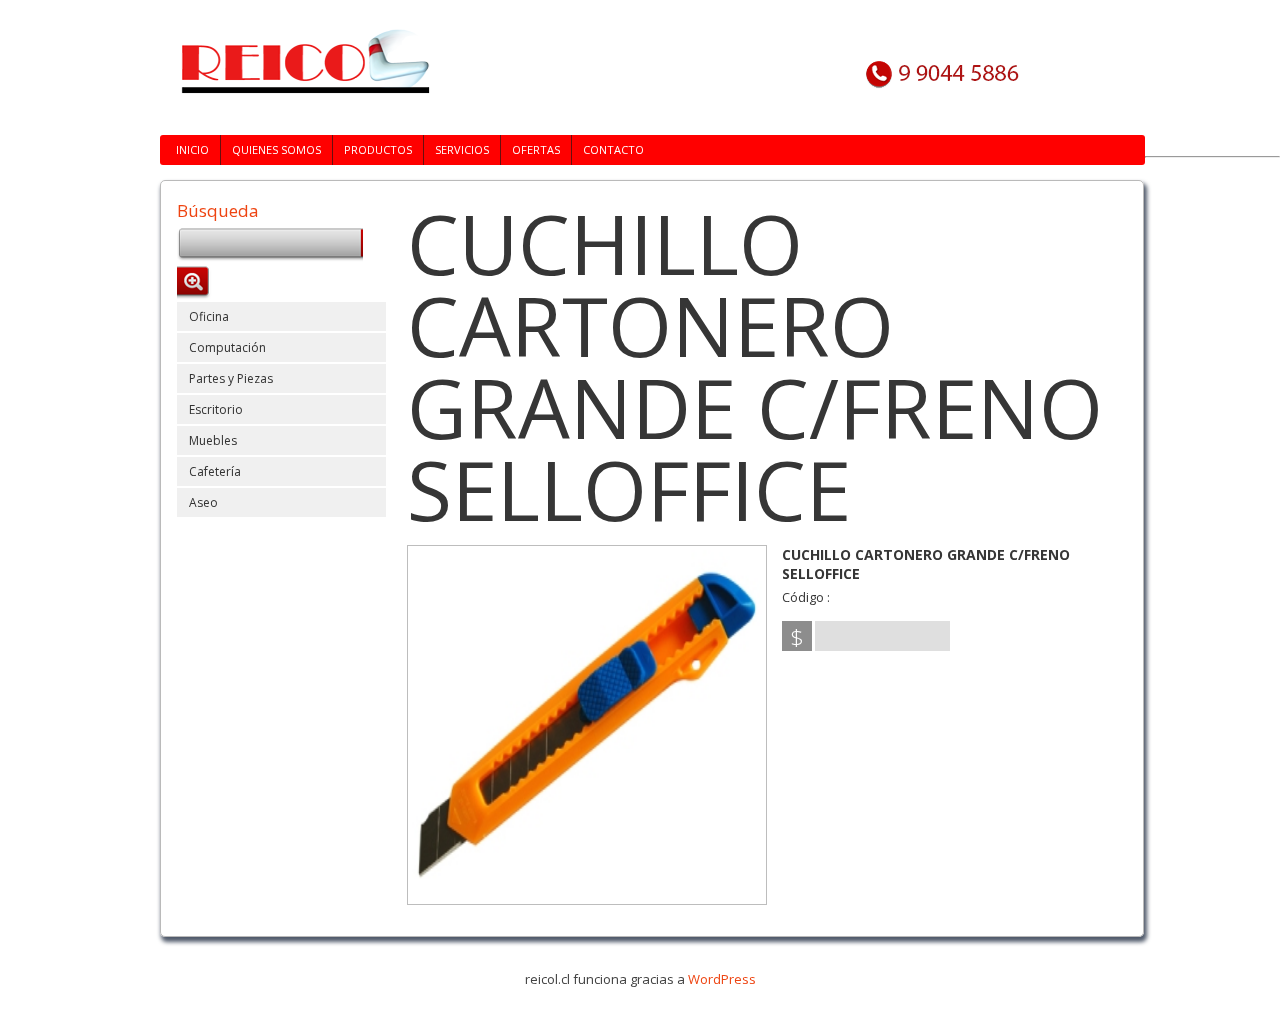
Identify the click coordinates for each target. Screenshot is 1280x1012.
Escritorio (216, 409)
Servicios (462, 149)
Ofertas (536, 149)
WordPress (722, 979)
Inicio (192, 149)
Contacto (613, 149)
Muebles (213, 440)
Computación (227, 347)
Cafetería (215, 471)
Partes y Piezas (231, 378)
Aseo (203, 502)
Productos (378, 149)
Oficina (209, 316)
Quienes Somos (276, 149)
